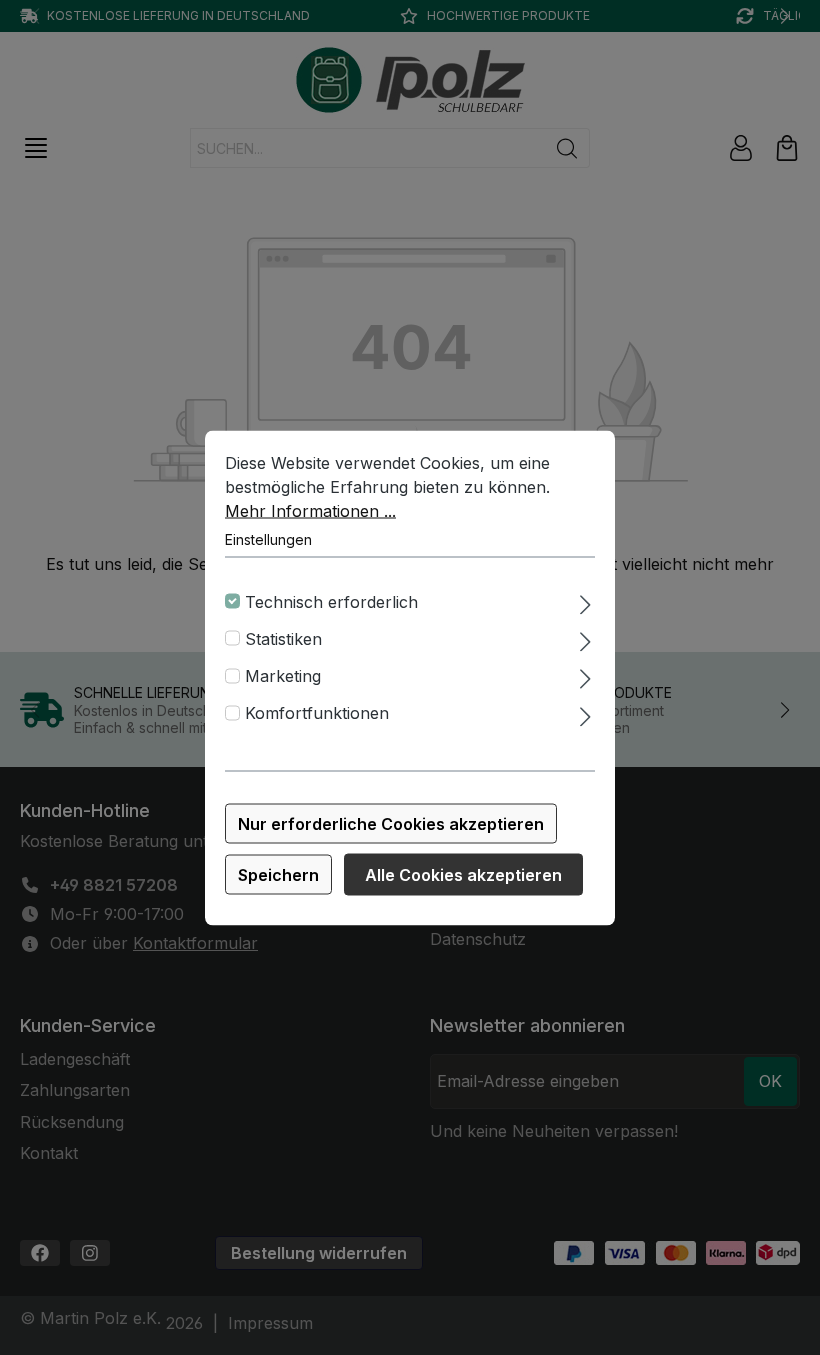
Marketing (283, 676)
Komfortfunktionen (317, 713)
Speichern (278, 874)
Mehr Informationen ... (310, 510)
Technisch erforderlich (331, 601)
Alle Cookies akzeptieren (463, 874)
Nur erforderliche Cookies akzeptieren (391, 823)
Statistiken (283, 638)
